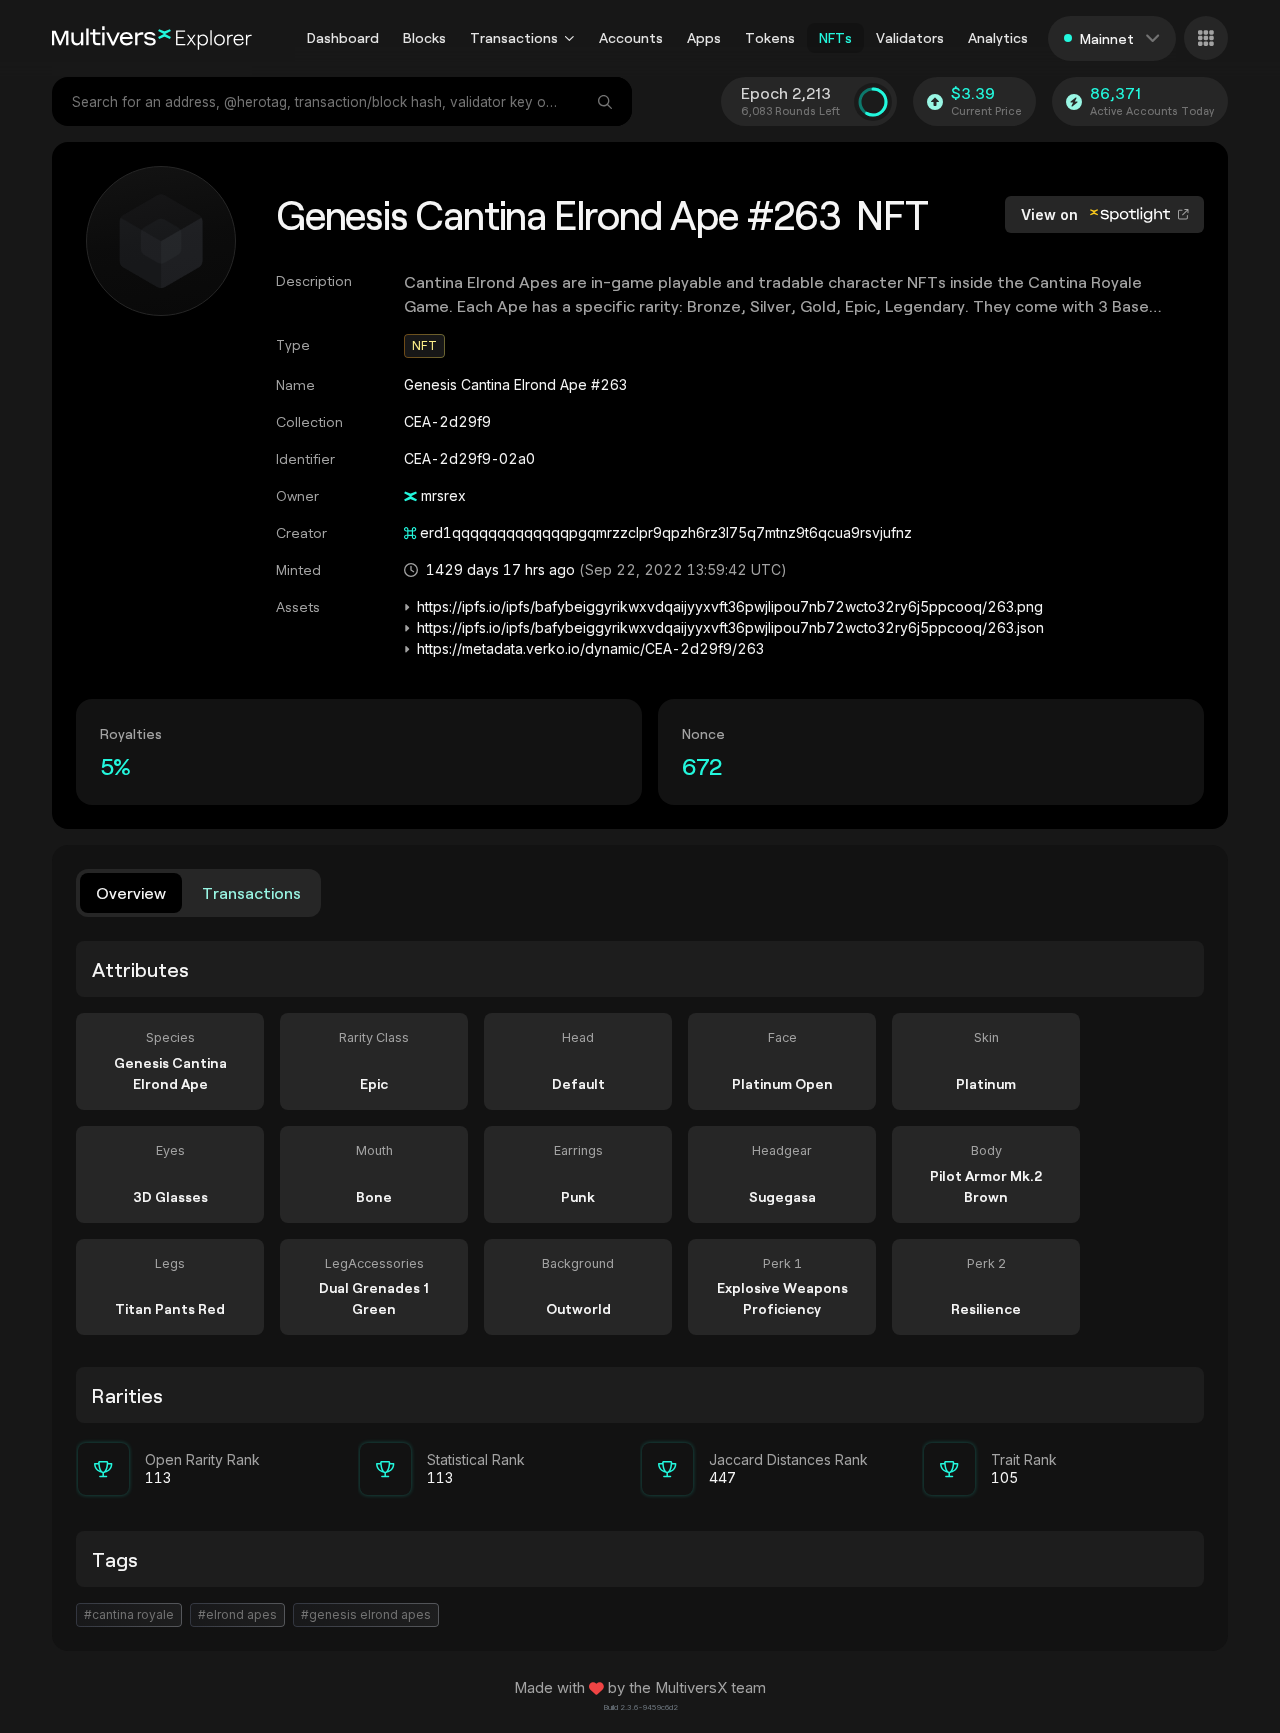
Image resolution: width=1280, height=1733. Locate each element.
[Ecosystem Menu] (1206, 38)
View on (1051, 214)
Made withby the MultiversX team (640, 1688)
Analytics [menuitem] (998, 37)
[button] (569, 38)
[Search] (607, 101)
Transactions (251, 892)
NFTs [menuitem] (835, 37)
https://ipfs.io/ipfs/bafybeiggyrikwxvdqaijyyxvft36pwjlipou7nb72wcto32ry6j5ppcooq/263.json (730, 627)
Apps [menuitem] (704, 37)
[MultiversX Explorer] (152, 38)
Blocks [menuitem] (424, 37)
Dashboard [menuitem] (343, 37)
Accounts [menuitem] (631, 37)
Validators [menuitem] (910, 37)
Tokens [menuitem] (770, 37)
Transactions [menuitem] (514, 37)
